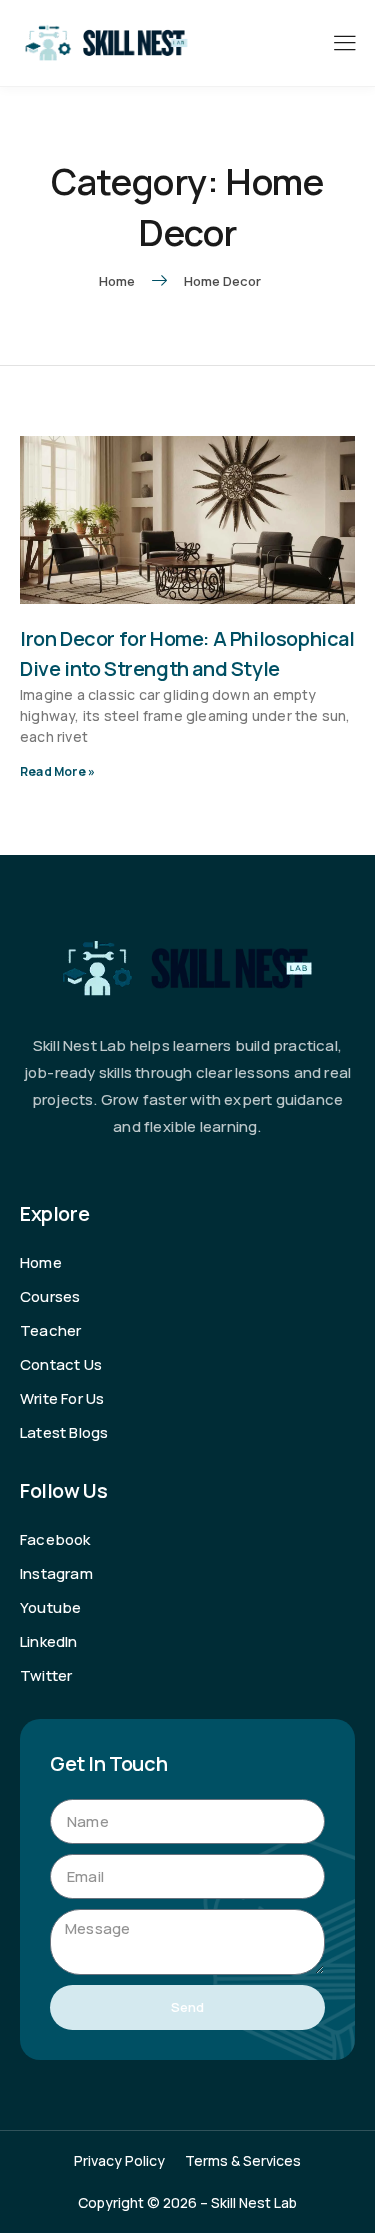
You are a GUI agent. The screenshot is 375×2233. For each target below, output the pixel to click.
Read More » (57, 771)
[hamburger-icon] (344, 44)
